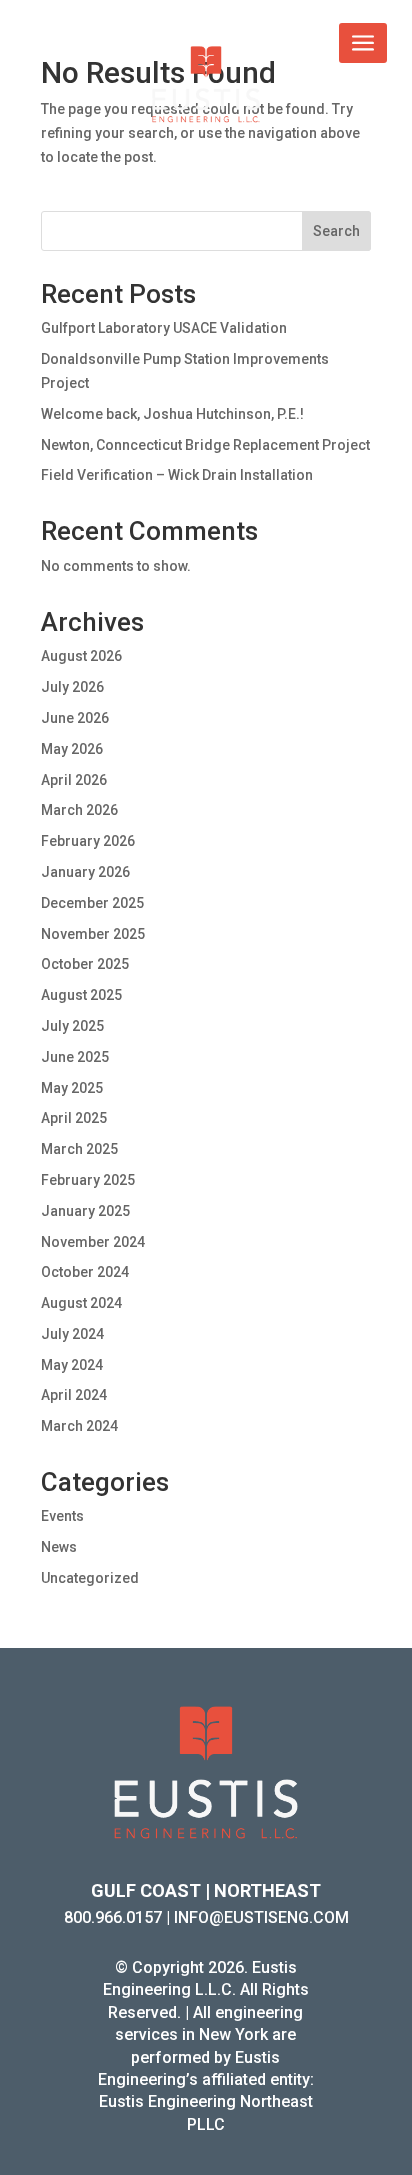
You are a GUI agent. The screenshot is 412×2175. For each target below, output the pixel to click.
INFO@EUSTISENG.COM (261, 1917)
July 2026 (72, 687)
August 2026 (81, 656)
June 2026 (75, 718)
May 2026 (72, 749)
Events (62, 1516)
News (59, 1547)
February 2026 (88, 841)
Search (336, 231)
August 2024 (81, 1303)
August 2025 (81, 995)
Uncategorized (90, 1578)
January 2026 (85, 872)
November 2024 (93, 1242)
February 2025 (88, 1180)
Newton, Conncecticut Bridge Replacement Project (205, 445)
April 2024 (74, 1395)
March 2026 (79, 810)
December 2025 (92, 903)
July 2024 (72, 1334)
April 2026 (74, 780)
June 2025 (75, 1057)
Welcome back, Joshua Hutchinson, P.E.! (172, 414)
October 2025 (85, 964)
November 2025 (93, 934)
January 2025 (85, 1211)
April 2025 (74, 1118)
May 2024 (72, 1365)
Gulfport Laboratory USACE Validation (164, 328)
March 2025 (79, 1149)
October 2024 (85, 1272)
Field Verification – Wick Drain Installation (177, 475)
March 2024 (79, 1426)
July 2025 (72, 1026)
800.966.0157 (113, 1917)
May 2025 (72, 1088)
